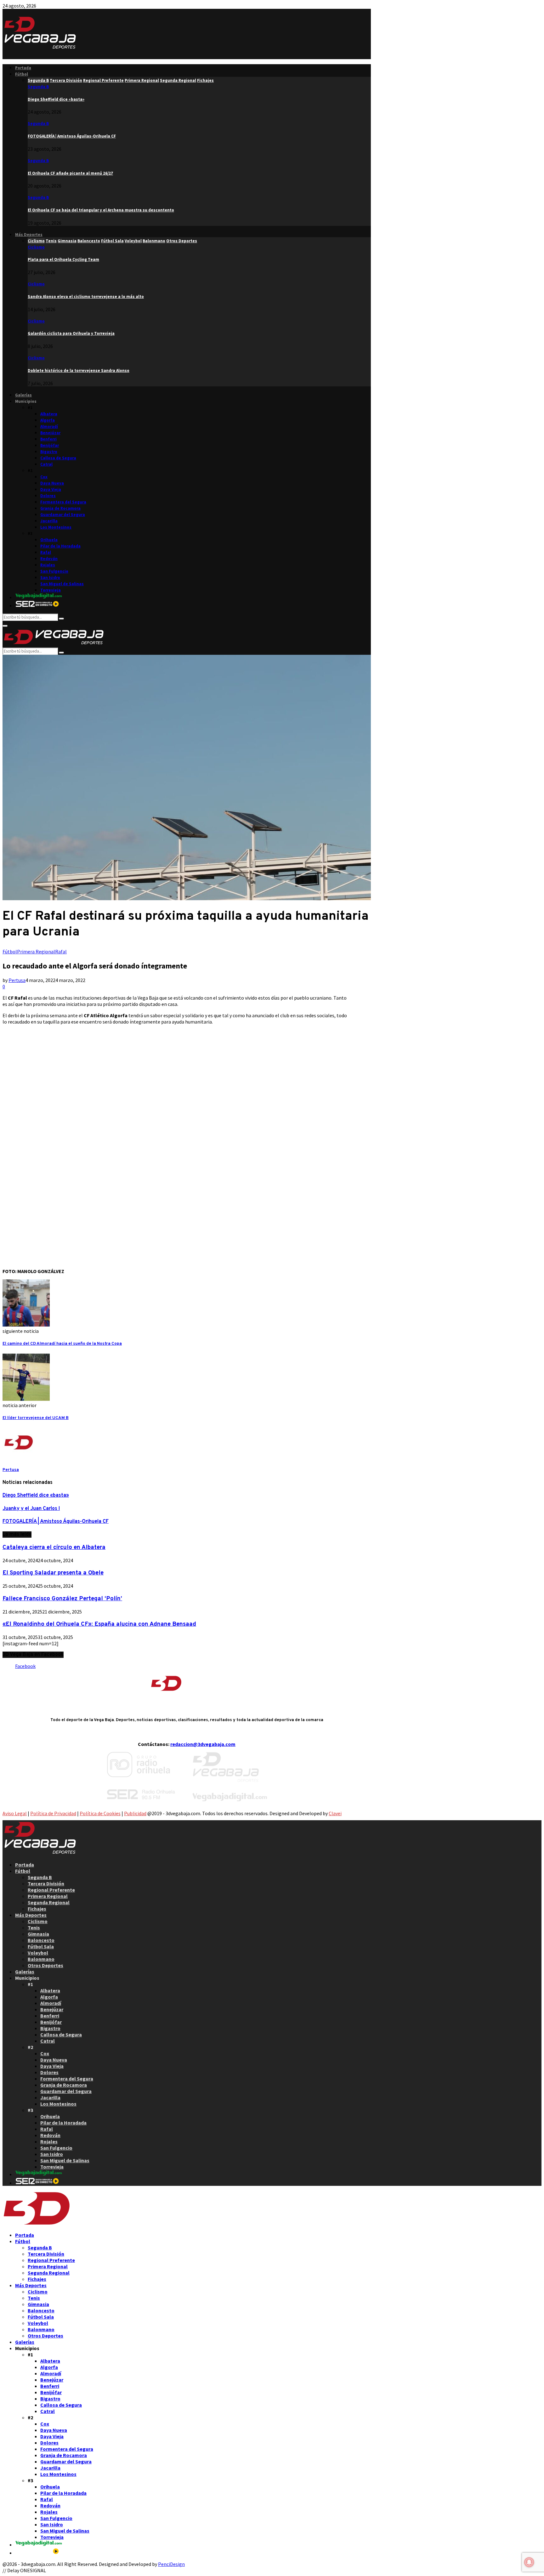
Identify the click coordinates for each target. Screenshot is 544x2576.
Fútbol (22, 74)
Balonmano (41, 1959)
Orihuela (49, 540)
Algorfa (48, 420)
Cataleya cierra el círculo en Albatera (54, 1547)
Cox (44, 477)
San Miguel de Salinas (62, 584)
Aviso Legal (15, 1813)
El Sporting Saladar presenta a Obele (53, 1573)
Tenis (34, 1928)
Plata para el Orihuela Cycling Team (63, 259)
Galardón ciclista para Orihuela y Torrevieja (71, 333)
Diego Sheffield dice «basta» (56, 99)
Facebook (25, 1666)
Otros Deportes (45, 1965)
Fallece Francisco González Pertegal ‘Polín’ (62, 1599)
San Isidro (50, 578)
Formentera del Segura (63, 502)
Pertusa (17, 980)
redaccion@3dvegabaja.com (203, 1744)
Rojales (48, 565)
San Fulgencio (54, 571)
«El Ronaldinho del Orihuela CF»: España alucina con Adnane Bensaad (99, 1624)
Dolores (48, 496)
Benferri (48, 439)
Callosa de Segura (58, 458)
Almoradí (49, 427)
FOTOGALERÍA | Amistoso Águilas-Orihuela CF (72, 136)
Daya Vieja (51, 489)
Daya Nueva (52, 483)
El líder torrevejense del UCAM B (36, 1418)
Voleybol (38, 1953)
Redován (49, 559)
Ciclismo (36, 247)
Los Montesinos (56, 527)
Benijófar (50, 445)
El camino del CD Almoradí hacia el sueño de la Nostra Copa (62, 1344)
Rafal (46, 552)
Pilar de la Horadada (60, 546)
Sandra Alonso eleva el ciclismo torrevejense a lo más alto (86, 297)
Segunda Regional (49, 1902)
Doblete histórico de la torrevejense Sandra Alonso (79, 370)
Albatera (49, 414)
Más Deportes (29, 235)
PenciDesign (171, 2564)
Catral (46, 464)
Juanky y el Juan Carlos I (31, 1509)
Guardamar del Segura (63, 515)
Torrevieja (51, 590)
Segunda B (38, 87)
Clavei (335, 1813)
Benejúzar (50, 433)
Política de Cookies (100, 1813)
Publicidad (135, 1813)
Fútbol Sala (41, 1946)
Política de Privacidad (53, 1813)
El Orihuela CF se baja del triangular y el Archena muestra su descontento (101, 210)
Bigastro (49, 452)
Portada (23, 68)
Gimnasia (38, 1934)
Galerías (23, 395)
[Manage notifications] (529, 2562)
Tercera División (46, 1883)
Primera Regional (36, 951)
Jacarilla (49, 521)
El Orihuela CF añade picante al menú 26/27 (70, 173)
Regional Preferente (51, 1890)
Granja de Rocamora (60, 508)
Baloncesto (41, 1940)
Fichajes (37, 1909)
